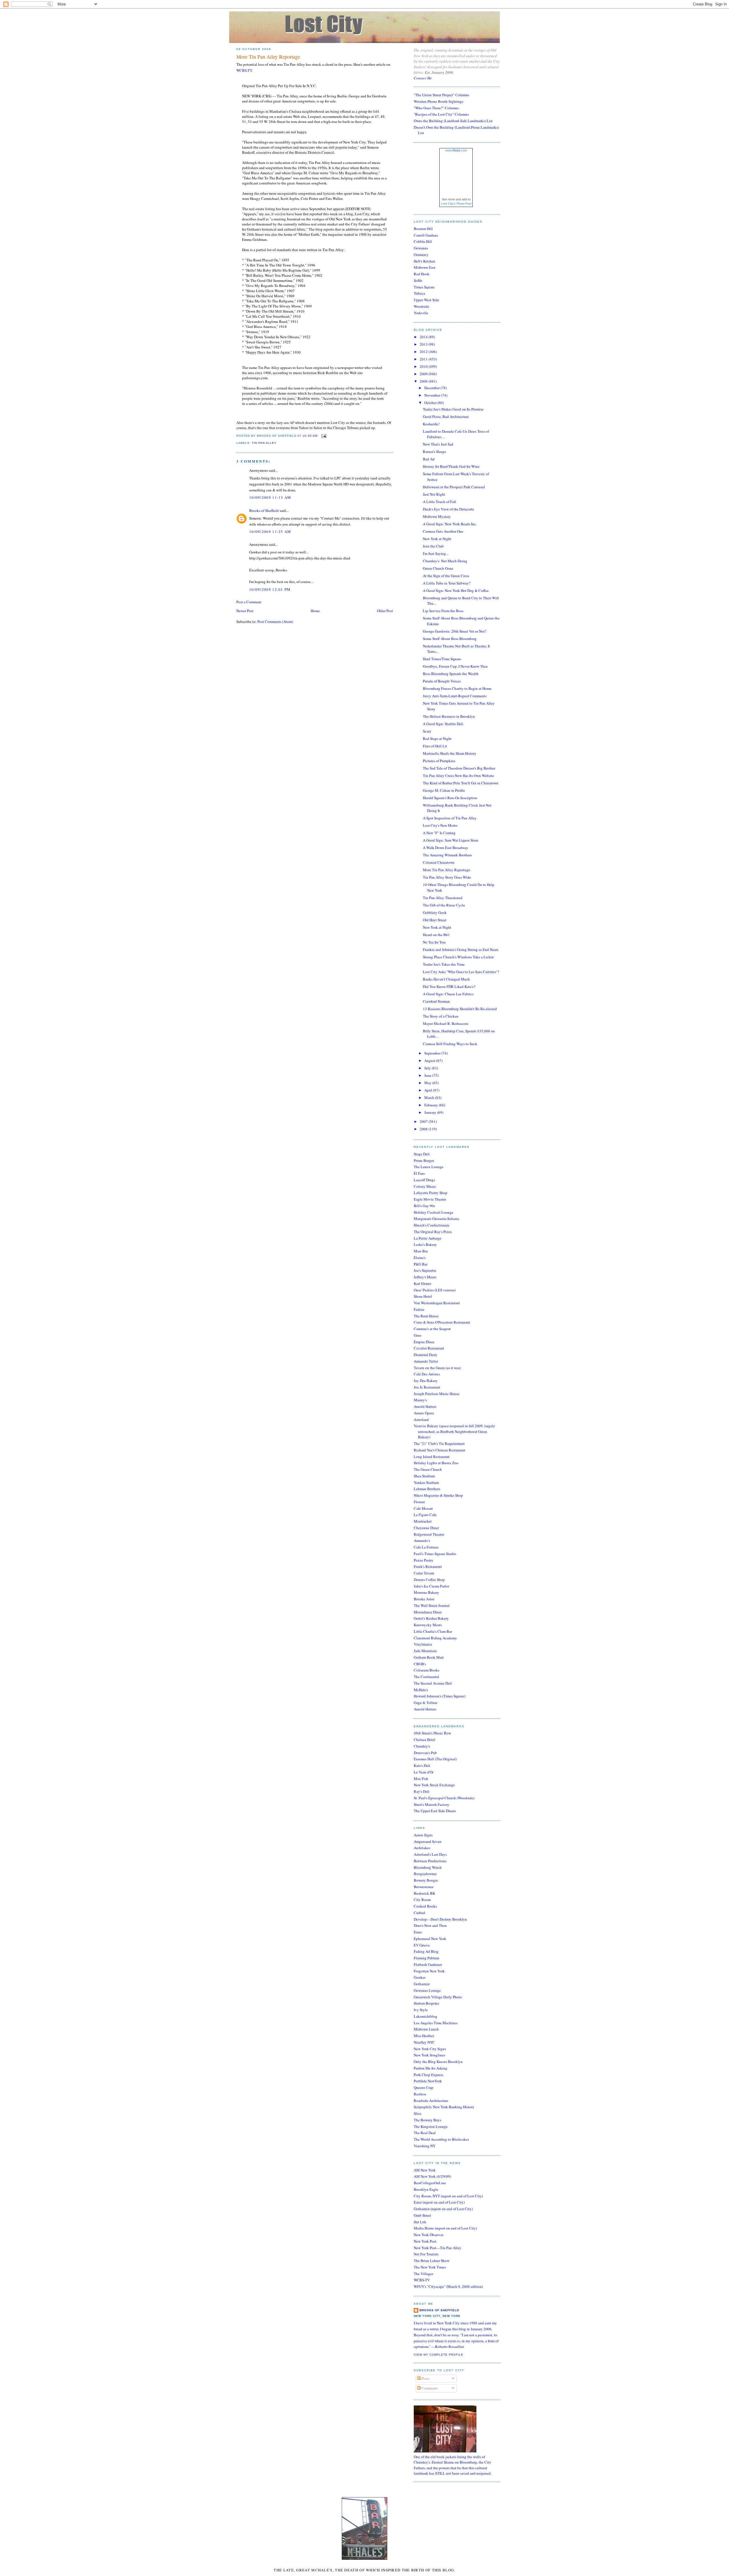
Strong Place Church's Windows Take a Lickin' (459, 957)
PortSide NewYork (428, 2081)
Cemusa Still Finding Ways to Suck (450, 1044)
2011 (424, 359)
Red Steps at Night (437, 739)
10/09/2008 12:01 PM (270, 589)
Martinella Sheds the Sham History (450, 753)
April (429, 1090)
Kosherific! (431, 424)
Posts (425, 2378)
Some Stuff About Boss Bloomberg (450, 639)
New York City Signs (430, 2049)
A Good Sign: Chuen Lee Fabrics (448, 994)
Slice (418, 2113)
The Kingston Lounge (431, 2126)
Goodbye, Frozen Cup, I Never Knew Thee (455, 666)
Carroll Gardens (426, 235)
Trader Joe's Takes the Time (444, 964)
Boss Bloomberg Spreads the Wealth (451, 674)
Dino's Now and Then (430, 1925)
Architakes (422, 1848)
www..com (456, 150)
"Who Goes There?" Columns (436, 108)
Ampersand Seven (428, 1841)
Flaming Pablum (426, 1958)
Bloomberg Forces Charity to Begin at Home (457, 688)
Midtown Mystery (437, 516)
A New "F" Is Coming (439, 833)
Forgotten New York (429, 1971)
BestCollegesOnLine (430, 2183)
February (432, 1105)
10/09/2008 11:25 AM (270, 532)
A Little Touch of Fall (440, 502)
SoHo (418, 280)
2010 (424, 366)
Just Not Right (434, 494)
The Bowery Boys (427, 2120)
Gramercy (421, 255)
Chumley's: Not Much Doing (445, 561)
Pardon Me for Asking (431, 2068)
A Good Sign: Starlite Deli (443, 724)
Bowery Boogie (426, 1880)
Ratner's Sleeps (434, 452)
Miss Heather (424, 2036)
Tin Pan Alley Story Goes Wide (447, 877)
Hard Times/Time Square (442, 659)
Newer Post (245, 611)
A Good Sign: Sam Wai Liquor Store (451, 840)
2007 (424, 1121)
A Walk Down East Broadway (446, 848)
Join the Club (433, 546)
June (428, 1075)
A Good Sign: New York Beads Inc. (450, 524)
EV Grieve (422, 1945)
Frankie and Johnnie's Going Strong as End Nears (461, 949)
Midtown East (425, 267)
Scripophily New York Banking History (444, 2107)
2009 (424, 374)
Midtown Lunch (426, 2029)
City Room (422, 1900)
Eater (418, 1932)
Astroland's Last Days (430, 1854)
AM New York (425, 2170)
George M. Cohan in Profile (444, 790)
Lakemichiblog (426, 2016)
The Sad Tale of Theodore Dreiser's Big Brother (459, 768)
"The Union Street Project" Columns (442, 95)
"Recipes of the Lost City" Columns (441, 114)
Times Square (424, 287)
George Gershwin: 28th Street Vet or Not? (455, 631)
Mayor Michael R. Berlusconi (446, 1024)
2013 (424, 344)
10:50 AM (310, 436)
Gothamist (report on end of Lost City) (443, 2209)
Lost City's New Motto (440, 825)
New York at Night (437, 539)
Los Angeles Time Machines (436, 2023)
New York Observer (429, 2235)
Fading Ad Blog (426, 1951)
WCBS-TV (244, 70)
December (432, 388)
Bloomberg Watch (428, 1867)
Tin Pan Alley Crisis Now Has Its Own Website (458, 776)
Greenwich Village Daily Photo (438, 1997)
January (431, 1112)
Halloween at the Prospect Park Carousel (454, 487)
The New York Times (430, 2267)
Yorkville (421, 313)
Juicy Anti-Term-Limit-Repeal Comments (455, 696)
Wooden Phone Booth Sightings (439, 101)
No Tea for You (434, 942)
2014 (424, 337)
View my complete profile (439, 2355)
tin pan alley (264, 443)
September (433, 1053)
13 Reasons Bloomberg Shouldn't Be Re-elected (460, 1009)
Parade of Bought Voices (442, 681)
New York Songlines (429, 2055)
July (428, 1068)
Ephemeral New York (430, 1939)
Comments (429, 2388)
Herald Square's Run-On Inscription (450, 798)
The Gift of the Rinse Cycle (444, 905)
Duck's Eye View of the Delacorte (449, 509)
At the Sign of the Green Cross (446, 576)
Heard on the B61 (436, 935)
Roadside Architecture (431, 2101)
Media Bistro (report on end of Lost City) (445, 2228)
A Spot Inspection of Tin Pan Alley (450, 818)
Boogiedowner (425, 1874)
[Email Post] (323, 436)
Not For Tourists (426, 2254)
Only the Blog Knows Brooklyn (438, 2062)
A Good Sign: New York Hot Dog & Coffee (456, 590)
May (428, 1083)
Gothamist (422, 1984)
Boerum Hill (423, 229)
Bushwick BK (424, 1893)
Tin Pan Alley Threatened (443, 898)
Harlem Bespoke (426, 2003)
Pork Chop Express (428, 2075)
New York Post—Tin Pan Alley (438, 2248)
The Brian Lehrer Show (432, 2261)
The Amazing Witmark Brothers (447, 855)
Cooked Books (425, 1906)
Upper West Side (426, 300)
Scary (427, 731)
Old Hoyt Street (435, 920)
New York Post (425, 2241)
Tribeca (419, 293)
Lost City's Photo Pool (456, 204)
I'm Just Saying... (436, 553)
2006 (424, 1129)
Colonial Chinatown (439, 862)
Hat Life (420, 2222)
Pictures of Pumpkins (439, 761)
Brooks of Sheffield (264, 510)
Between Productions (430, 1861)
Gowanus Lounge (427, 1990)
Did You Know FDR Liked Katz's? (449, 986)
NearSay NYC (424, 2042)
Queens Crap (424, 2087)
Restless (420, 2094)
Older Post (385, 611)
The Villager (423, 2274)
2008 (424, 381)
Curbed (419, 1913)
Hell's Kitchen (425, 261)
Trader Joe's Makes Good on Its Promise (453, 409)
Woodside (421, 306)
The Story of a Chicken (441, 1016)
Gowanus (421, 248)
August (430, 1061)
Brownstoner (424, 1887)
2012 (424, 352)
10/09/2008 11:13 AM (270, 497)
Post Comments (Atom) (275, 622)
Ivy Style (421, 2010)
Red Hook (422, 274)
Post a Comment (249, 602)
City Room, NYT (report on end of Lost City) (448, 2196)
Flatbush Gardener (428, 1964)
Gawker (420, 1977)
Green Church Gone (438, 568)
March (430, 1098)
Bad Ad (429, 459)
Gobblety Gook (435, 912)
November (433, 395)
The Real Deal (425, 2133)
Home (315, 611)
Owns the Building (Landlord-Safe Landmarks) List (453, 121)
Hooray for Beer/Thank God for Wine (451, 466)
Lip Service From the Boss (443, 611)
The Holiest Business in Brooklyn (449, 716)
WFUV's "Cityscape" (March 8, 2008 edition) (448, 2286)
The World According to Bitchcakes (441, 2139)
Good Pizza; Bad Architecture (446, 417)
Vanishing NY (425, 2146)
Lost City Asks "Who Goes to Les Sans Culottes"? (461, 972)
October (431, 403)
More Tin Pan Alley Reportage (268, 57)
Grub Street (422, 2215)
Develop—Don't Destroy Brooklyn (440, 1919)
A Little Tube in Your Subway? (447, 583)
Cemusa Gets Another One (443, 531)
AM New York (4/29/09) (432, 2176)
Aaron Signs (423, 1835)
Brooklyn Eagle (426, 2189)
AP (292, 423)
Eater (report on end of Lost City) (439, 2202)
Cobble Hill (423, 241)
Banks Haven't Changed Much (446, 979)
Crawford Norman (436, 1001)
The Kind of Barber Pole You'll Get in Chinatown (461, 783)
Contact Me (423, 78)
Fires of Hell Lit (435, 746)
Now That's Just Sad (438, 444)
